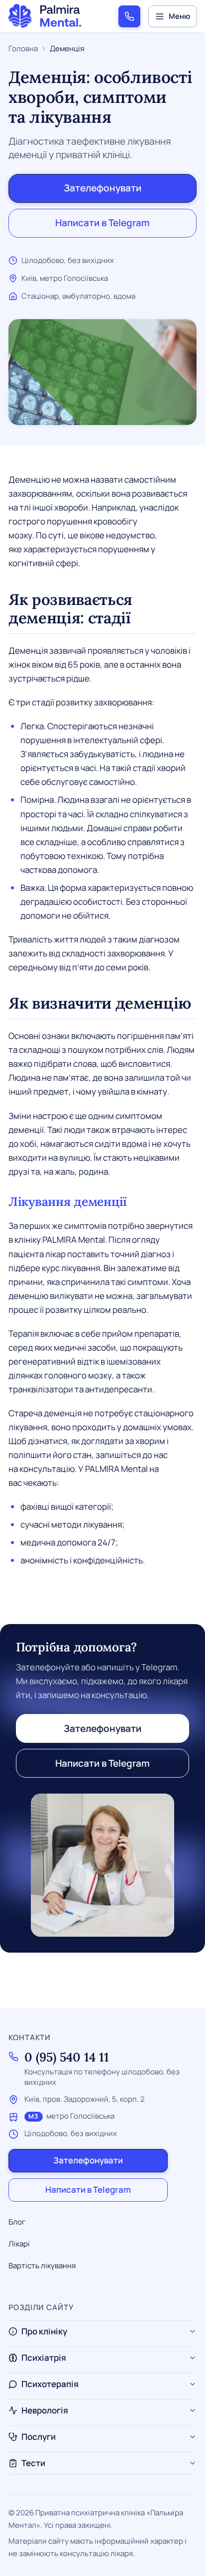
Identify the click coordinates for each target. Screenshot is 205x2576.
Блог (17, 2222)
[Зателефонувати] (129, 16)
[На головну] (45, 16)
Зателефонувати (102, 188)
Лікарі (19, 2244)
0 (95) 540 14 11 (67, 2057)
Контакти (30, 2037)
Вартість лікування (42, 2266)
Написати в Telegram (102, 223)
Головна (23, 48)
